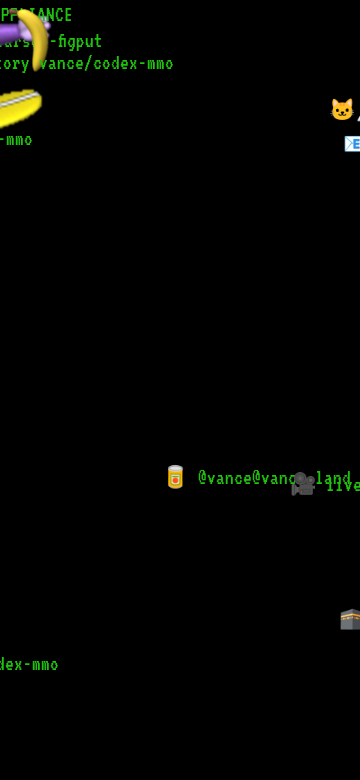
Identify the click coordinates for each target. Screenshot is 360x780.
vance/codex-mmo (102, 62)
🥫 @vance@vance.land (252, 477)
